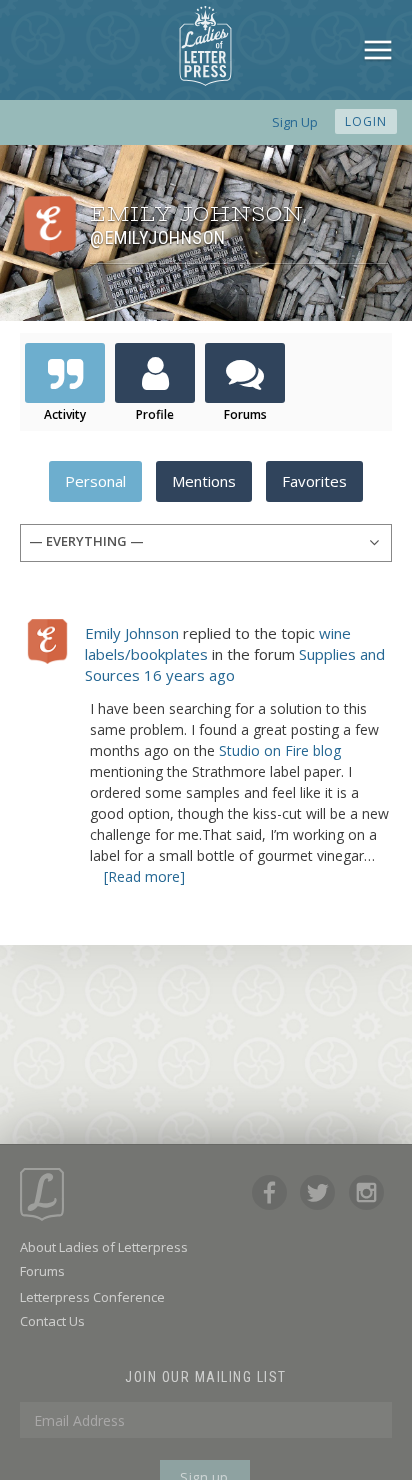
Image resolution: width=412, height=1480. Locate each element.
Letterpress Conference (92, 1297)
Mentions (204, 481)
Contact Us (52, 1321)
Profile (155, 414)
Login (366, 121)
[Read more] (144, 876)
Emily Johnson (132, 633)
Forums (245, 414)
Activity (65, 414)
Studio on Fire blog (280, 750)
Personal (95, 481)
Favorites (314, 481)
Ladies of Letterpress (205, 46)
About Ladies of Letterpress (104, 1247)
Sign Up (295, 122)
